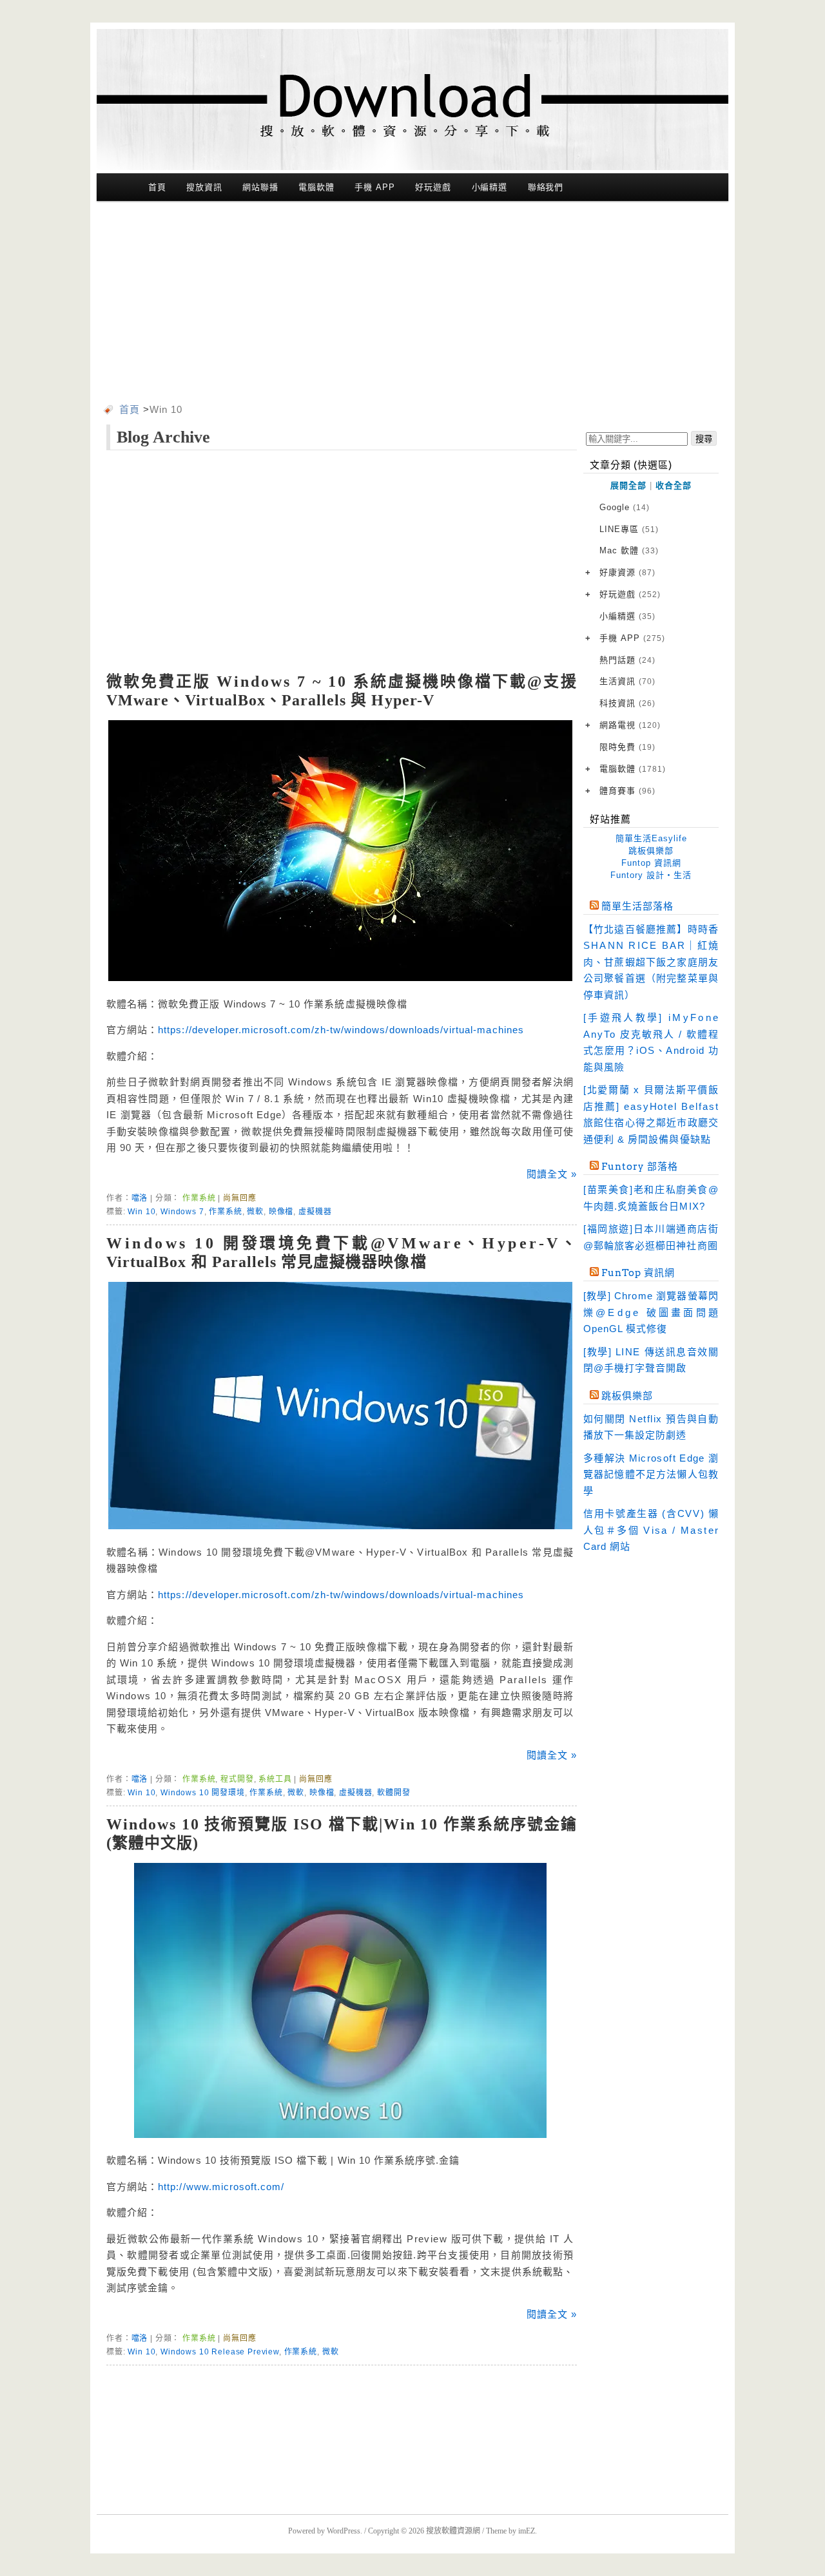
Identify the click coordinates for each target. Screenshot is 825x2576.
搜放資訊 (204, 187)
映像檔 (281, 1212)
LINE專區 (629, 529)
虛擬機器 (315, 1212)
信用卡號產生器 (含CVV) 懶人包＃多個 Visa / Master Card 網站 (651, 1530)
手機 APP (374, 187)
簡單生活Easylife (651, 838)
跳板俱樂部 (651, 851)
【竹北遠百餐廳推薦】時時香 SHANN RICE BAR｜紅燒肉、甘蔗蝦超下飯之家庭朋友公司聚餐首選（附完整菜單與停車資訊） (651, 962)
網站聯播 (260, 187)
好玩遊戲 (433, 187)
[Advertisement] (412, 305)
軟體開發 (393, 1793)
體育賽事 (627, 791)
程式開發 (237, 1779)
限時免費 (627, 747)
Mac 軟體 (629, 550)
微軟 (255, 1212)
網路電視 (630, 725)
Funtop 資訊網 (651, 863)
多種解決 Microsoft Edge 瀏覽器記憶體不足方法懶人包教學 (651, 1474)
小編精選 (490, 187)
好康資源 (627, 572)
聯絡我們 (546, 187)
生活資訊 (627, 681)
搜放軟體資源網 (453, 2531)
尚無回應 (239, 1198)
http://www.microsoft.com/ (221, 2187)
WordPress (344, 2531)
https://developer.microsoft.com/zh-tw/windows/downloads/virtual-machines (341, 1030)
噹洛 (140, 1198)
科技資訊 (627, 703)
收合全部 (674, 485)
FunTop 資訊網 (638, 1273)
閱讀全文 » (552, 1174)
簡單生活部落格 (637, 906)
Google (625, 507)
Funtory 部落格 (640, 1167)
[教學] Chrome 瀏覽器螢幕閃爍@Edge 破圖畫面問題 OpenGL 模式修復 (651, 1312)
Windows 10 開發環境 (203, 1793)
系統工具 (275, 1779)
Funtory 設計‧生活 (651, 875)
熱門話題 (627, 660)
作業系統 (199, 1198)
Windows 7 (182, 1212)
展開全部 (628, 485)
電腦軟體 (316, 187)
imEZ (527, 2531)
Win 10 (141, 1212)
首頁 (157, 187)
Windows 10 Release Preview (220, 2352)
